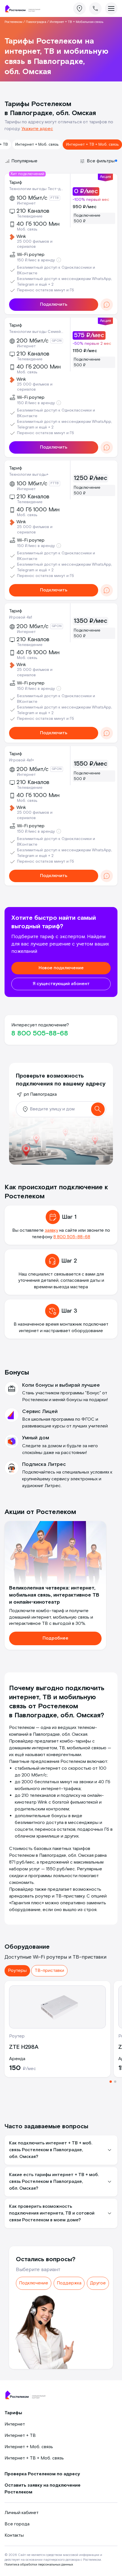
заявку (51, 1230)
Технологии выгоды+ (29, 475)
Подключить (54, 304)
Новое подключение (61, 968)
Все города (17, 2524)
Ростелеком (13, 22)
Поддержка (69, 2283)
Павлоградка (36, 22)
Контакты (14, 2535)
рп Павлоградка (40, 1094)
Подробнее (55, 1638)
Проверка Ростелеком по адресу (42, 2474)
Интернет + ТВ (20, 2436)
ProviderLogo (24, 9)
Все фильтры (101, 161)
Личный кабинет (22, 2513)
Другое (98, 2283)
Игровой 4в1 (21, 617)
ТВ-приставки (49, 1971)
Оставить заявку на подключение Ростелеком (43, 2489)
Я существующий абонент (61, 984)
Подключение (34, 2283)
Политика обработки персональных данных (39, 2565)
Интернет (15, 2424)
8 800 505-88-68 (40, 1033)
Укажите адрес (37, 129)
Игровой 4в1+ (22, 760)
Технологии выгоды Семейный (37, 332)
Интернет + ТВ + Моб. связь (92, 145)
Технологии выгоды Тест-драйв (37, 189)
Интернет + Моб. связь (37, 145)
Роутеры (17, 1971)
